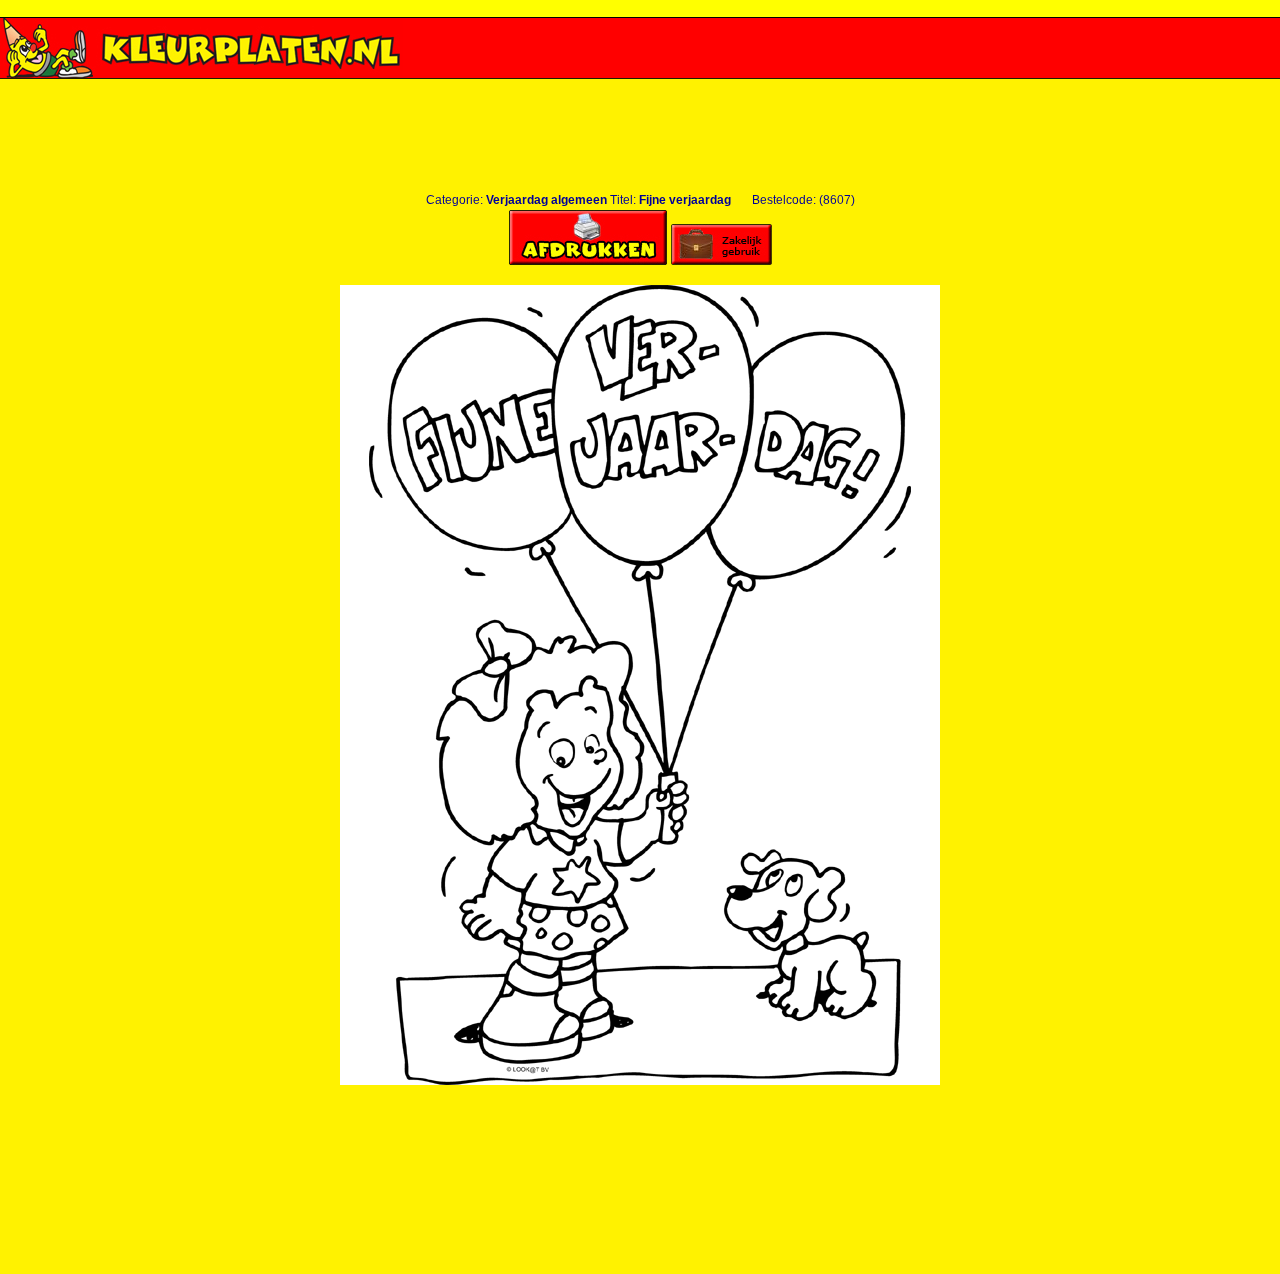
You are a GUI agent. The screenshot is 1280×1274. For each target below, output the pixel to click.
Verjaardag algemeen (546, 200)
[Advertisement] (640, 86)
